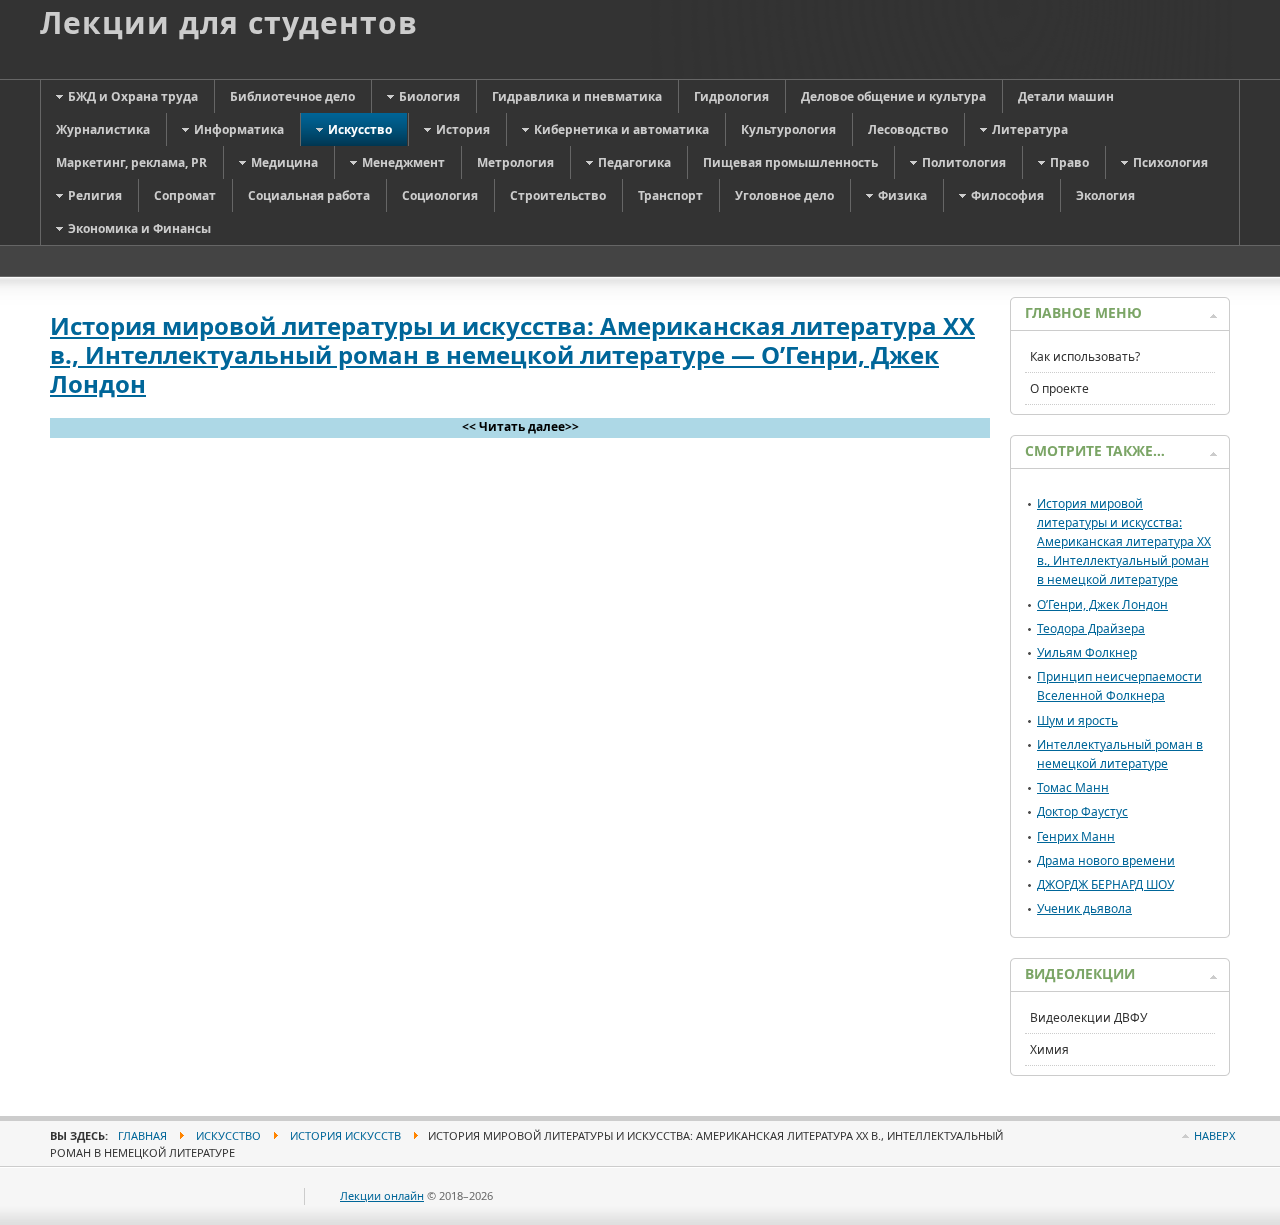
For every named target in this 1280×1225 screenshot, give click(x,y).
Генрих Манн (1076, 836)
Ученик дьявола (1084, 908)
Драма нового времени (1106, 860)
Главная (142, 1135)
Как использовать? (1085, 356)
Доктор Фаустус (1082, 811)
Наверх (1214, 1135)
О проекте (1059, 388)
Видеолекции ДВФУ (1088, 1017)
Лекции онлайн (382, 1195)
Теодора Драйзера (1091, 628)
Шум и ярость (1077, 720)
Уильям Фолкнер (1087, 652)
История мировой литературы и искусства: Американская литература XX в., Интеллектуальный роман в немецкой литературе (1124, 542)
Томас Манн (1073, 787)
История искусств (345, 1135)
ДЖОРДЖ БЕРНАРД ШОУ (1105, 884)
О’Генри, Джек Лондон (1102, 604)
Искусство (228, 1135)
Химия (1049, 1049)
